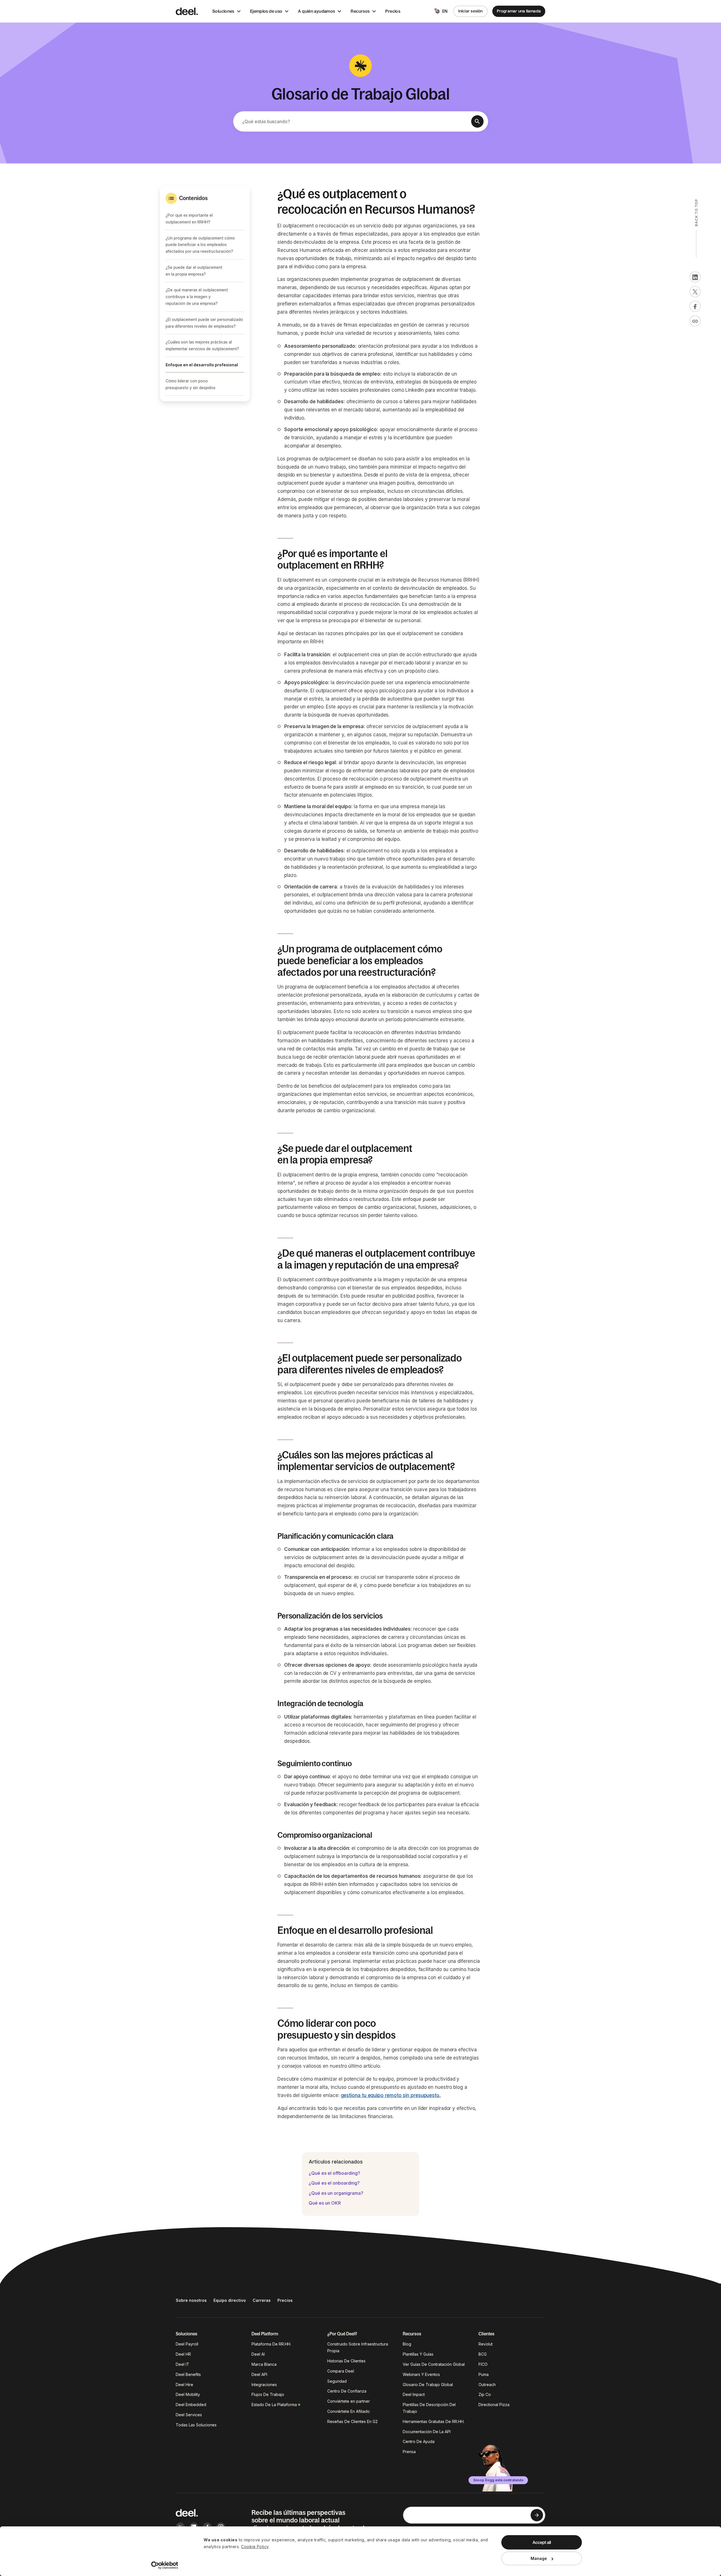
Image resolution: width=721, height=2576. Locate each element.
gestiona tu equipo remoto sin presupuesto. (391, 2095)
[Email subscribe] (537, 2515)
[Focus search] (477, 121)
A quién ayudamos (316, 11)
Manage (539, 2558)
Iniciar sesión (470, 11)
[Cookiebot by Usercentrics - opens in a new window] (165, 2565)
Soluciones (223, 11)
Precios (393, 11)
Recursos (360, 11)
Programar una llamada (519, 11)
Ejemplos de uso (266, 11)
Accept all (542, 2542)
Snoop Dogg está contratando (498, 2480)
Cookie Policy (255, 2547)
